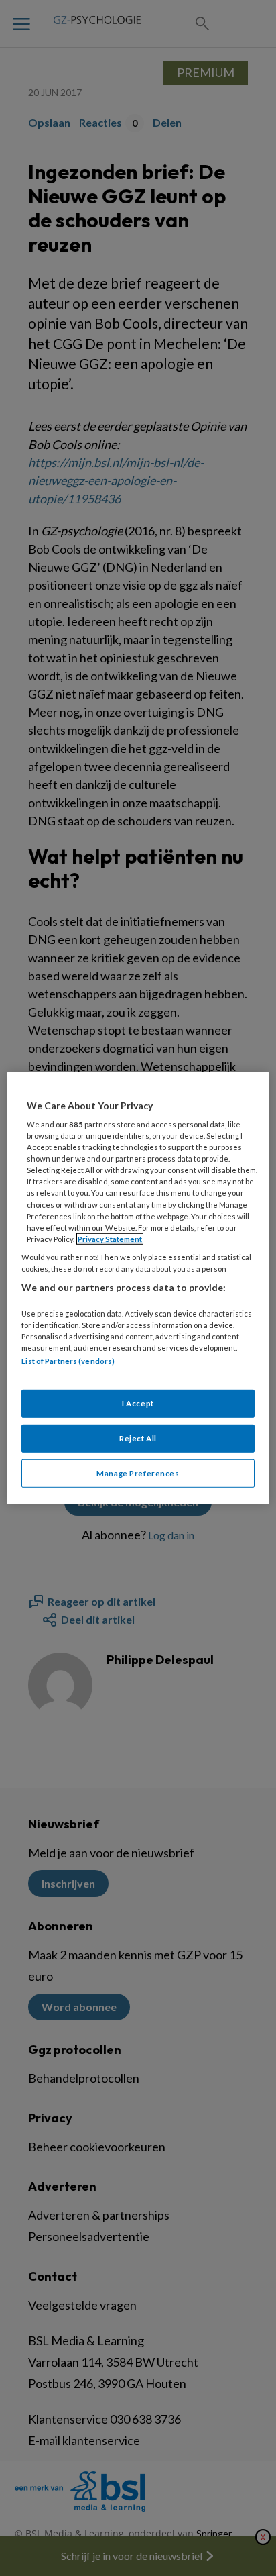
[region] (138, 1288)
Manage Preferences (138, 1473)
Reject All (138, 1438)
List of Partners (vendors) (68, 1361)
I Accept (138, 1403)
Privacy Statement (110, 1239)
